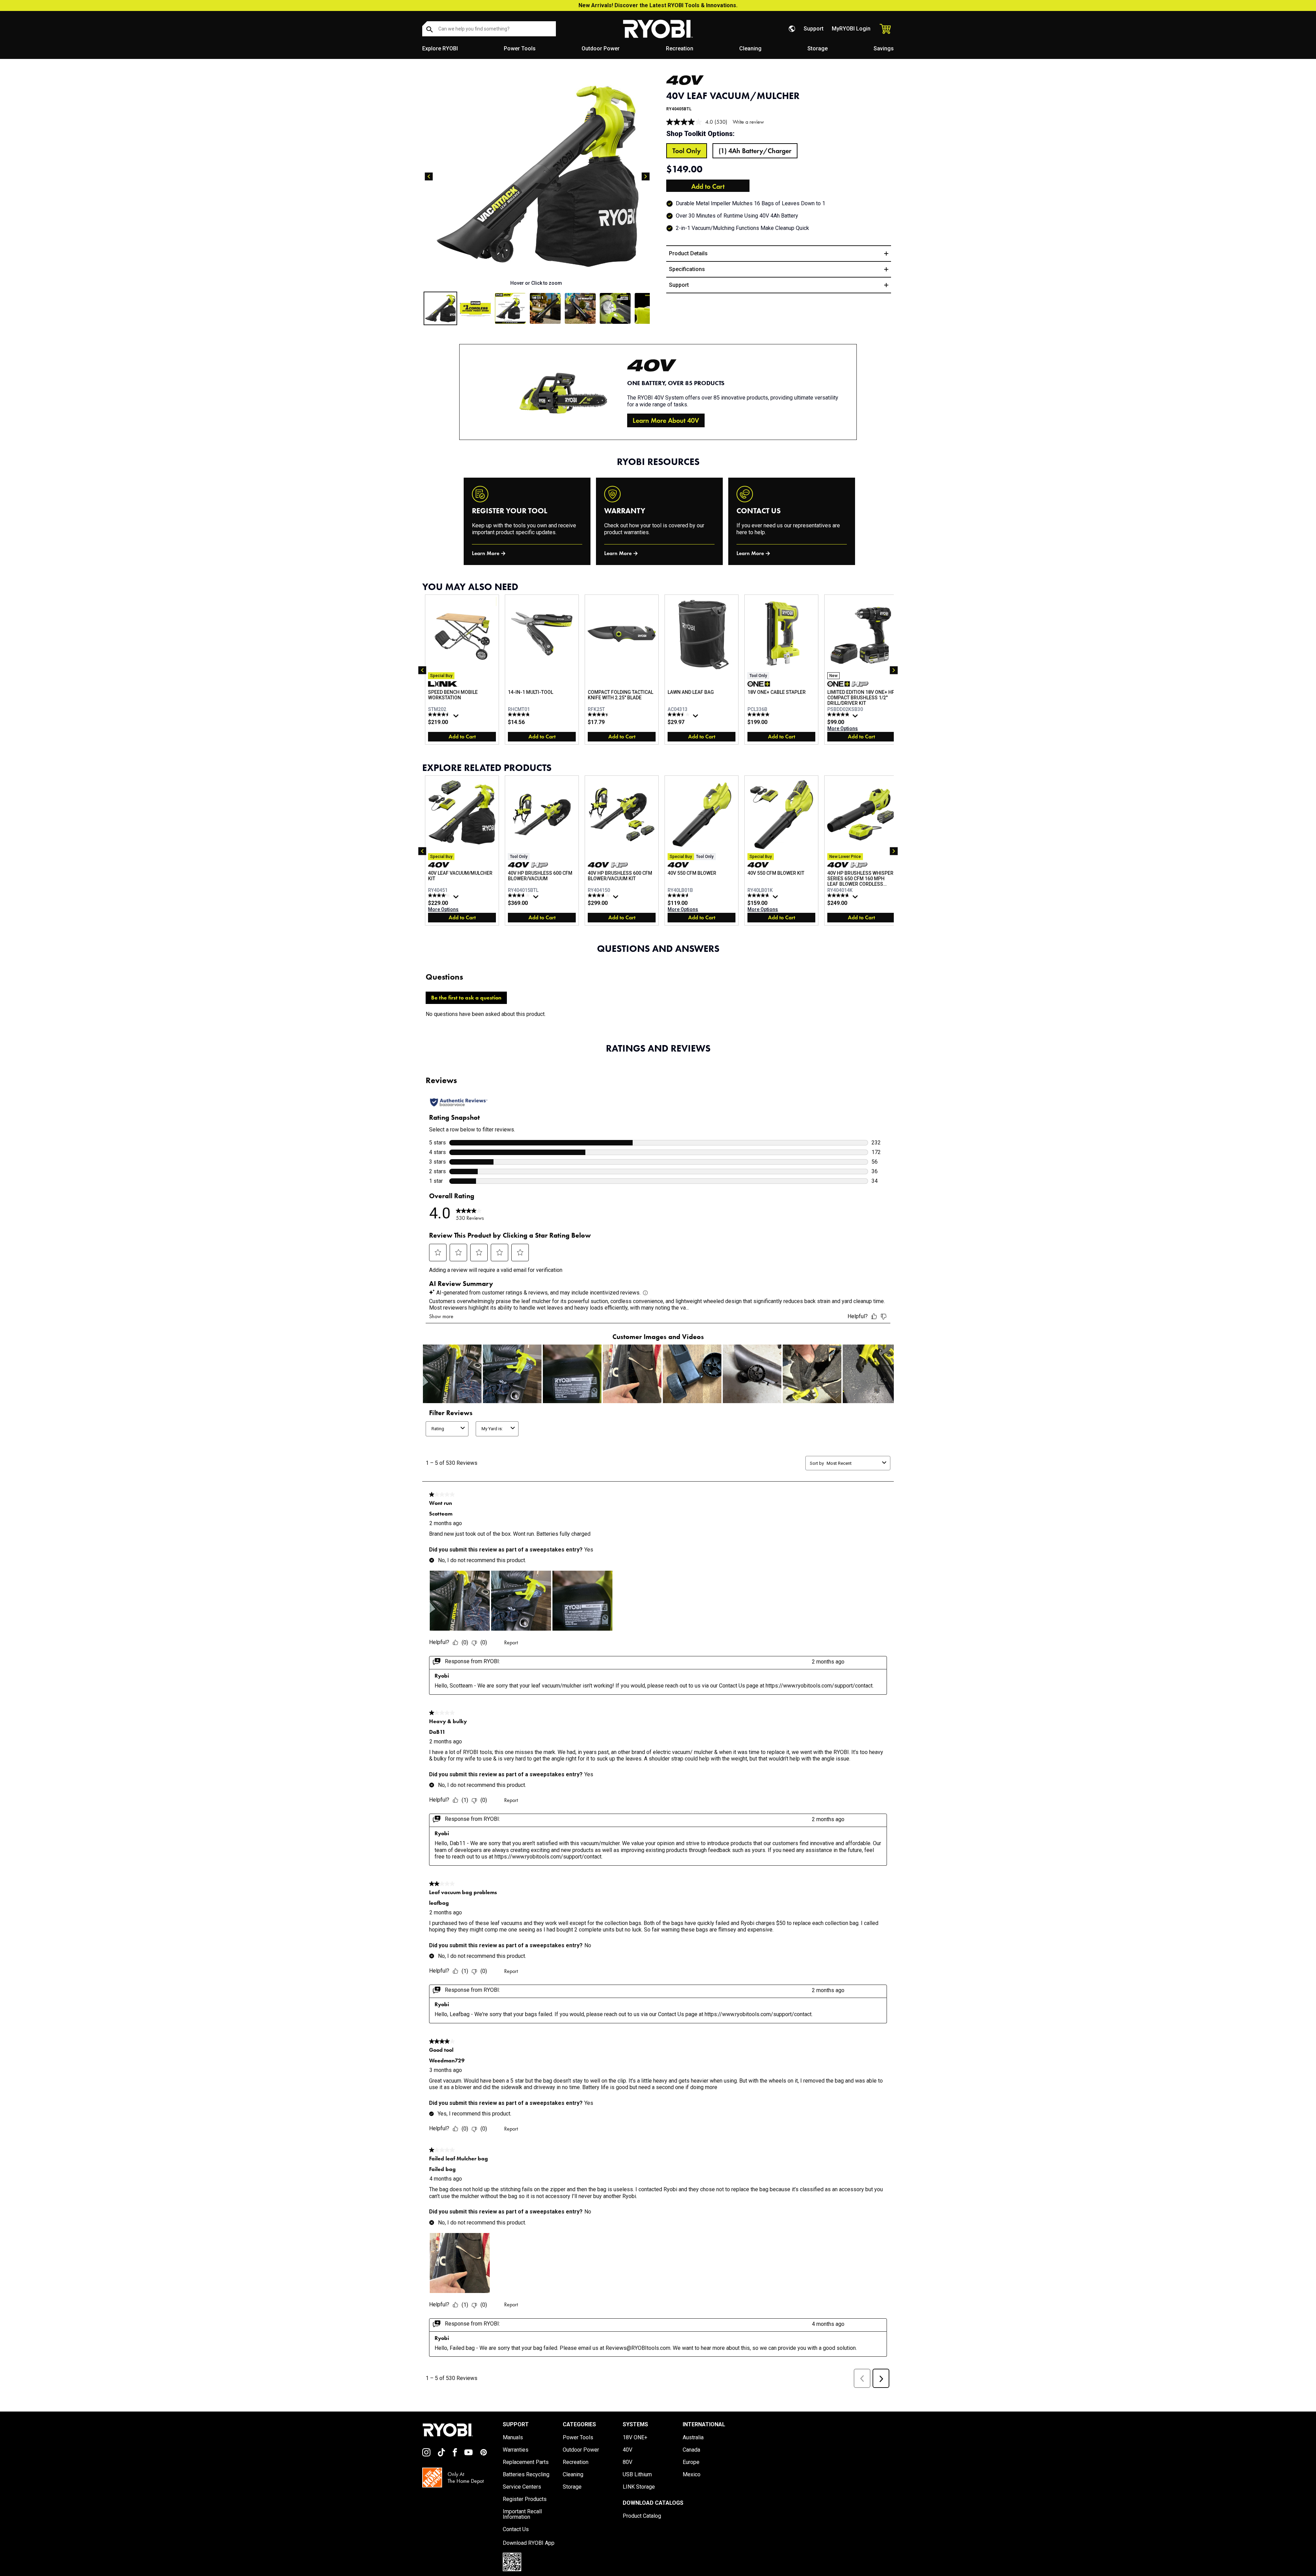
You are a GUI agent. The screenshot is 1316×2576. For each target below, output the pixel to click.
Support (814, 29)
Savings (884, 48)
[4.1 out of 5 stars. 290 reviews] (440, 895)
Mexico (692, 2475)
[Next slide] (646, 176)
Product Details (688, 253)
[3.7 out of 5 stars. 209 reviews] (520, 895)
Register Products (525, 2499)
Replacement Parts (526, 2462)
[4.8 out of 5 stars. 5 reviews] (520, 714)
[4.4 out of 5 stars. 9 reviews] (600, 714)
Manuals (513, 2438)
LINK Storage (639, 2487)
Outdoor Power (601, 48)
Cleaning (750, 48)
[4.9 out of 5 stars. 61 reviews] (839, 714)
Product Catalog (642, 2516)
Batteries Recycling (526, 2475)
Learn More (486, 553)
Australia (693, 2438)
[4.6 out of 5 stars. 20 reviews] (679, 895)
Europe (691, 2462)
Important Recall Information (522, 2514)
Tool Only (687, 151)
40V (627, 2450)
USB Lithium (637, 2475)
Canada (691, 2450)
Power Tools (520, 48)
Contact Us (516, 2529)
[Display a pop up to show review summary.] (457, 717)
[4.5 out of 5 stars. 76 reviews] (440, 714)
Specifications (687, 269)
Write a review (748, 122)
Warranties (516, 2450)
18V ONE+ (635, 2438)
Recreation (680, 48)
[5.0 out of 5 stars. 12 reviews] (759, 714)
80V (627, 2462)
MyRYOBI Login (851, 29)
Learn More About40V (666, 420)
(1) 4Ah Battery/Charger (755, 151)
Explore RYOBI (440, 48)
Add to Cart (708, 186)
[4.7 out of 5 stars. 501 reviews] (759, 895)
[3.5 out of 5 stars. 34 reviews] (679, 714)
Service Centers (522, 2487)
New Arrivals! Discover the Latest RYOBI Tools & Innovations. (658, 5)
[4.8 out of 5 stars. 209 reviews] (839, 895)
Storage (818, 48)
